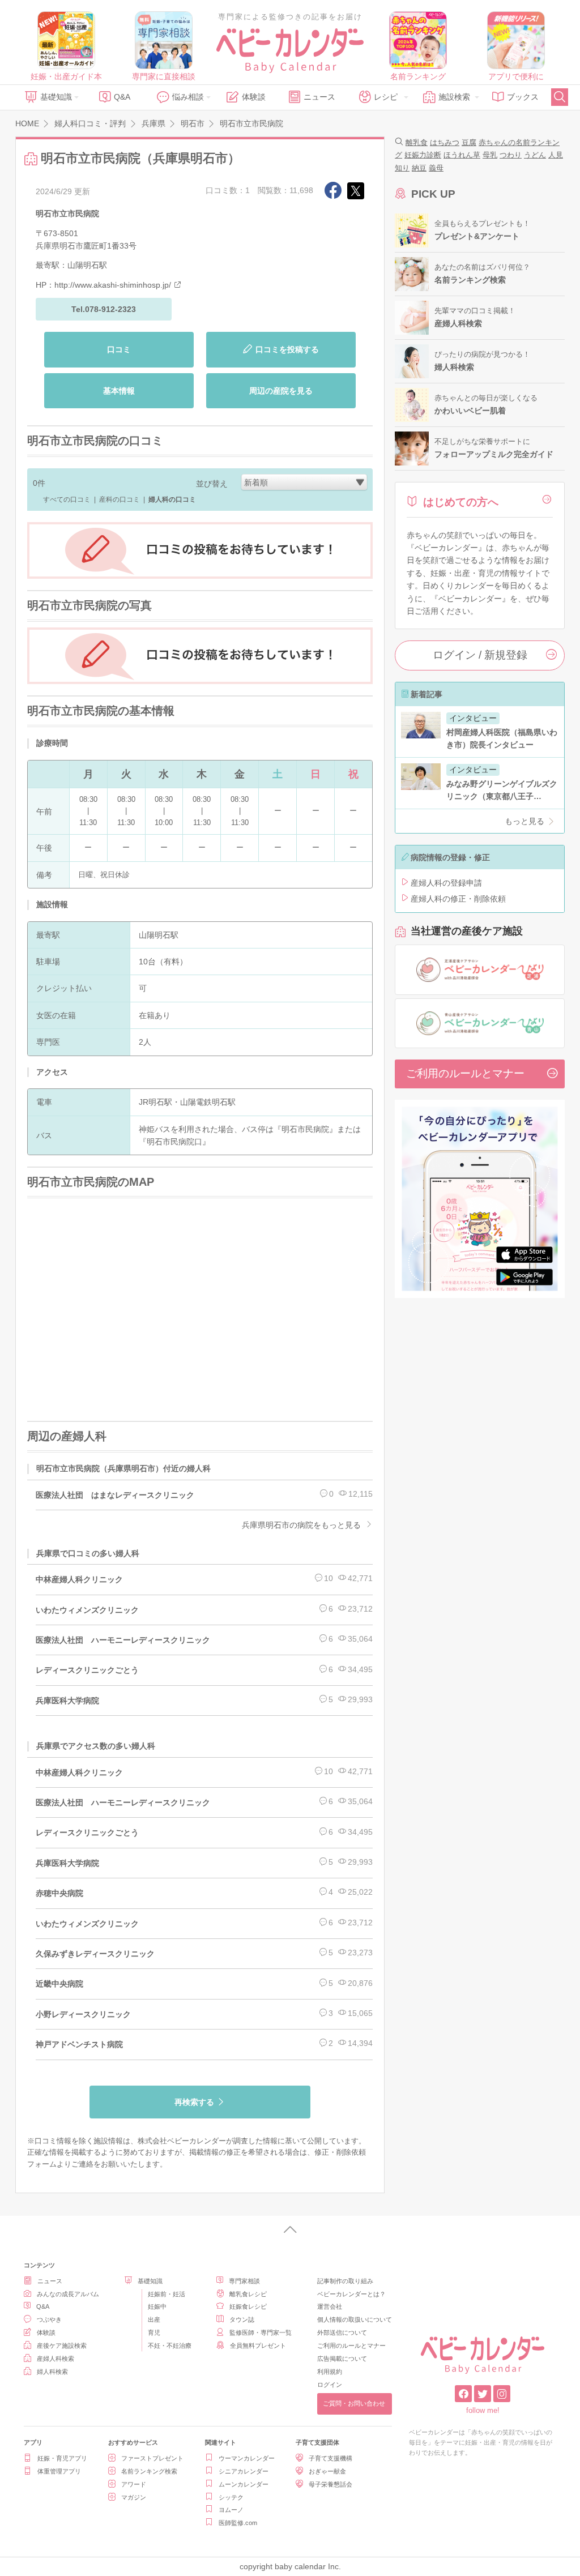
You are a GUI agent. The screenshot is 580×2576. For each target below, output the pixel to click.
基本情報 (119, 391)
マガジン (134, 2497)
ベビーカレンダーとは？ (351, 2294)
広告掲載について (342, 2359)
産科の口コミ (120, 499)
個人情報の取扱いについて (355, 2319)
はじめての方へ (461, 502)
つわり (511, 155)
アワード (134, 2484)
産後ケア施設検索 (62, 2346)
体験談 (254, 97)
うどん (535, 155)
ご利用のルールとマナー (465, 1073)
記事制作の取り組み (345, 2281)
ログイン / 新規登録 (480, 655)
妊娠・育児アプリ (62, 2458)
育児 (154, 2333)
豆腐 (469, 142)
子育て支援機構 (330, 2458)
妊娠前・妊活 (167, 2294)
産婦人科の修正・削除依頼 (458, 899)
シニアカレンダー (244, 2471)
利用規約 (330, 2372)
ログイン (330, 2385)
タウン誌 (242, 2319)
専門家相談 (244, 2281)
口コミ (119, 349)
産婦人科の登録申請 (446, 883)
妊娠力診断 (423, 155)
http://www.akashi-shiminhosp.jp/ (113, 285)
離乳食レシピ (248, 2294)
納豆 (419, 168)
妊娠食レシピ (248, 2306)
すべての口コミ (67, 499)
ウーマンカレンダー (247, 2458)
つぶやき (49, 2319)
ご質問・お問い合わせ (354, 2403)
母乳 (490, 155)
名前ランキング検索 (149, 2471)
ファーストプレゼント (152, 2458)
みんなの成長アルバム (68, 2294)
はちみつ (445, 142)
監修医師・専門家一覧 (261, 2333)
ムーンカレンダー (244, 2484)
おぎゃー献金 (327, 2471)
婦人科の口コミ (172, 499)
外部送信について (342, 2333)
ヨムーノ (231, 2510)
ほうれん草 (462, 155)
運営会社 (330, 2306)
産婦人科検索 (56, 2359)
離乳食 (417, 142)
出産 (154, 2319)
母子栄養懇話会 (330, 2484)
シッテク (231, 2497)
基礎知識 (56, 97)
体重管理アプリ (59, 2471)
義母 (436, 168)
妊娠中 (157, 2306)
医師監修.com (238, 2523)
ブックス (523, 97)
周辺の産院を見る (281, 391)
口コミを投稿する (287, 349)
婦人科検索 (52, 2372)
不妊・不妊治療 (170, 2346)
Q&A (122, 97)
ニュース (319, 97)
